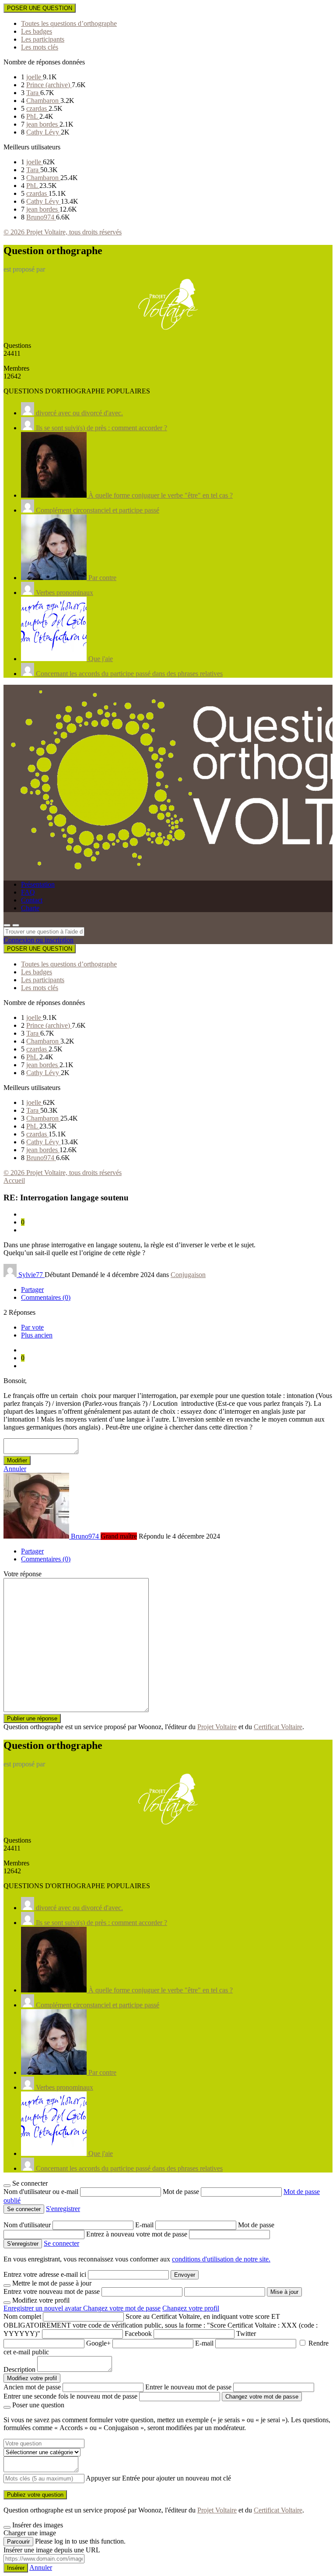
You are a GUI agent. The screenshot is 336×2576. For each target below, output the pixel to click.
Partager (32, 1290)
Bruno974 (41, 217)
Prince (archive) (49, 85)
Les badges (37, 31)
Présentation (38, 884)
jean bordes (43, 124)
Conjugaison (188, 1275)
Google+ (98, 2343)
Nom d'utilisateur (28, 2225)
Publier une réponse (32, 1718)
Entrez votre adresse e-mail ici (45, 2274)
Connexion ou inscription (38, 940)
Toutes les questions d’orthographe (69, 23)
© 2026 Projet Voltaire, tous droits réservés (63, 232)
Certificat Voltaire (278, 1727)
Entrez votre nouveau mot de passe (52, 2291)
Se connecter (61, 2243)
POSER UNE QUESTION (40, 8)
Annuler (15, 1469)
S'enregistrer (63, 2209)
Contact (32, 900)
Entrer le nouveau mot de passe (188, 2387)
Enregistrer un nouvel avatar (43, 2308)
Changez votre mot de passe (122, 2308)
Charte (30, 908)
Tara (33, 93)
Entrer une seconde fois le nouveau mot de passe (70, 2396)
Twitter (246, 2334)
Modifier (17, 1460)
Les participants (43, 39)
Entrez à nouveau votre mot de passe (138, 2234)
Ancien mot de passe (32, 2387)
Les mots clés (40, 47)
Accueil (14, 1180)
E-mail (145, 2225)
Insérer (16, 2568)
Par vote (32, 1327)
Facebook (138, 2334)
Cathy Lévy (44, 132)
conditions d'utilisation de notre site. (221, 2259)
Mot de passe (182, 2192)
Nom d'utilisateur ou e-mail (42, 2192)
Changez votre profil (191, 2308)
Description (19, 2369)
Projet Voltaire (217, 1727)
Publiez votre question (35, 2495)
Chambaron (43, 101)
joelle (35, 77)
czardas (37, 108)
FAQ (28, 892)
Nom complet (22, 2316)
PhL (33, 116)
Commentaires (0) (46, 1297)
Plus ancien (37, 1335)
